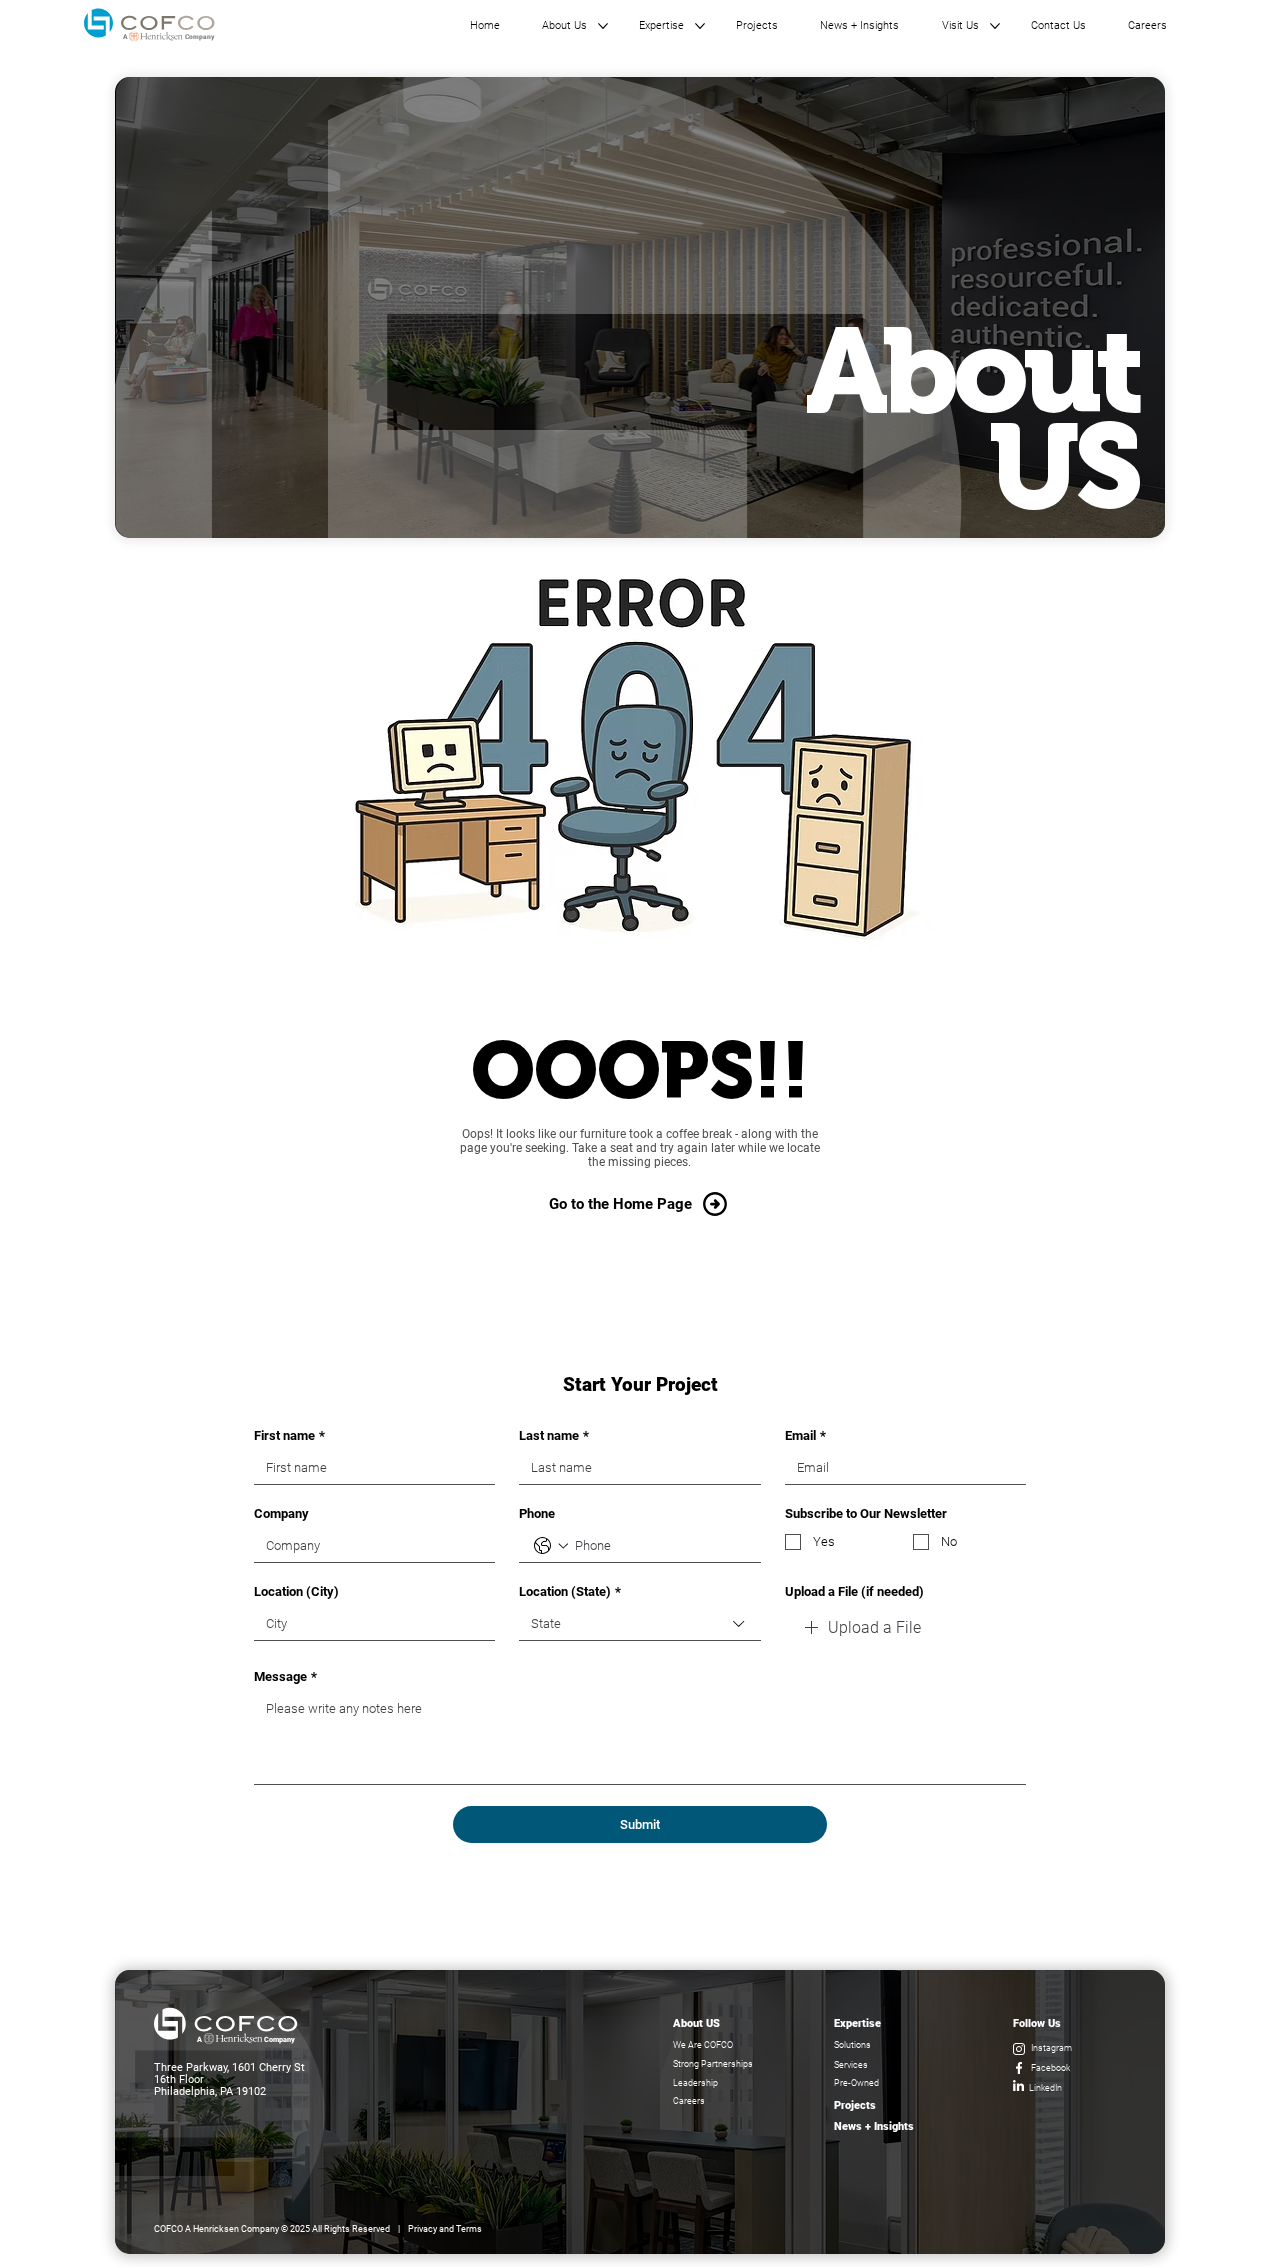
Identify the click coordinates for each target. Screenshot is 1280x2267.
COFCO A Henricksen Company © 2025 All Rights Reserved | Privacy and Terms (318, 2229)
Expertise (857, 2023)
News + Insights (874, 2126)
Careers (689, 2101)
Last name (554, 1435)
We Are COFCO (703, 2045)
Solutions (852, 2045)
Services (851, 2065)
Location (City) (296, 1591)
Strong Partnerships (713, 2064)
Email (805, 1435)
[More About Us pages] (603, 26)
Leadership (695, 2083)
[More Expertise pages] (700, 26)
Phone (537, 1513)
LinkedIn (1045, 2088)
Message (285, 1676)
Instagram (1051, 2048)
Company (281, 1513)
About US (696, 2023)
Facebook (1050, 2068)
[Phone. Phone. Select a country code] (551, 1546)
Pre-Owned (856, 2083)
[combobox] (639, 1624)
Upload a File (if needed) (854, 1591)
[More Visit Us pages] (995, 26)
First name (289, 1435)
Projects (855, 2105)
